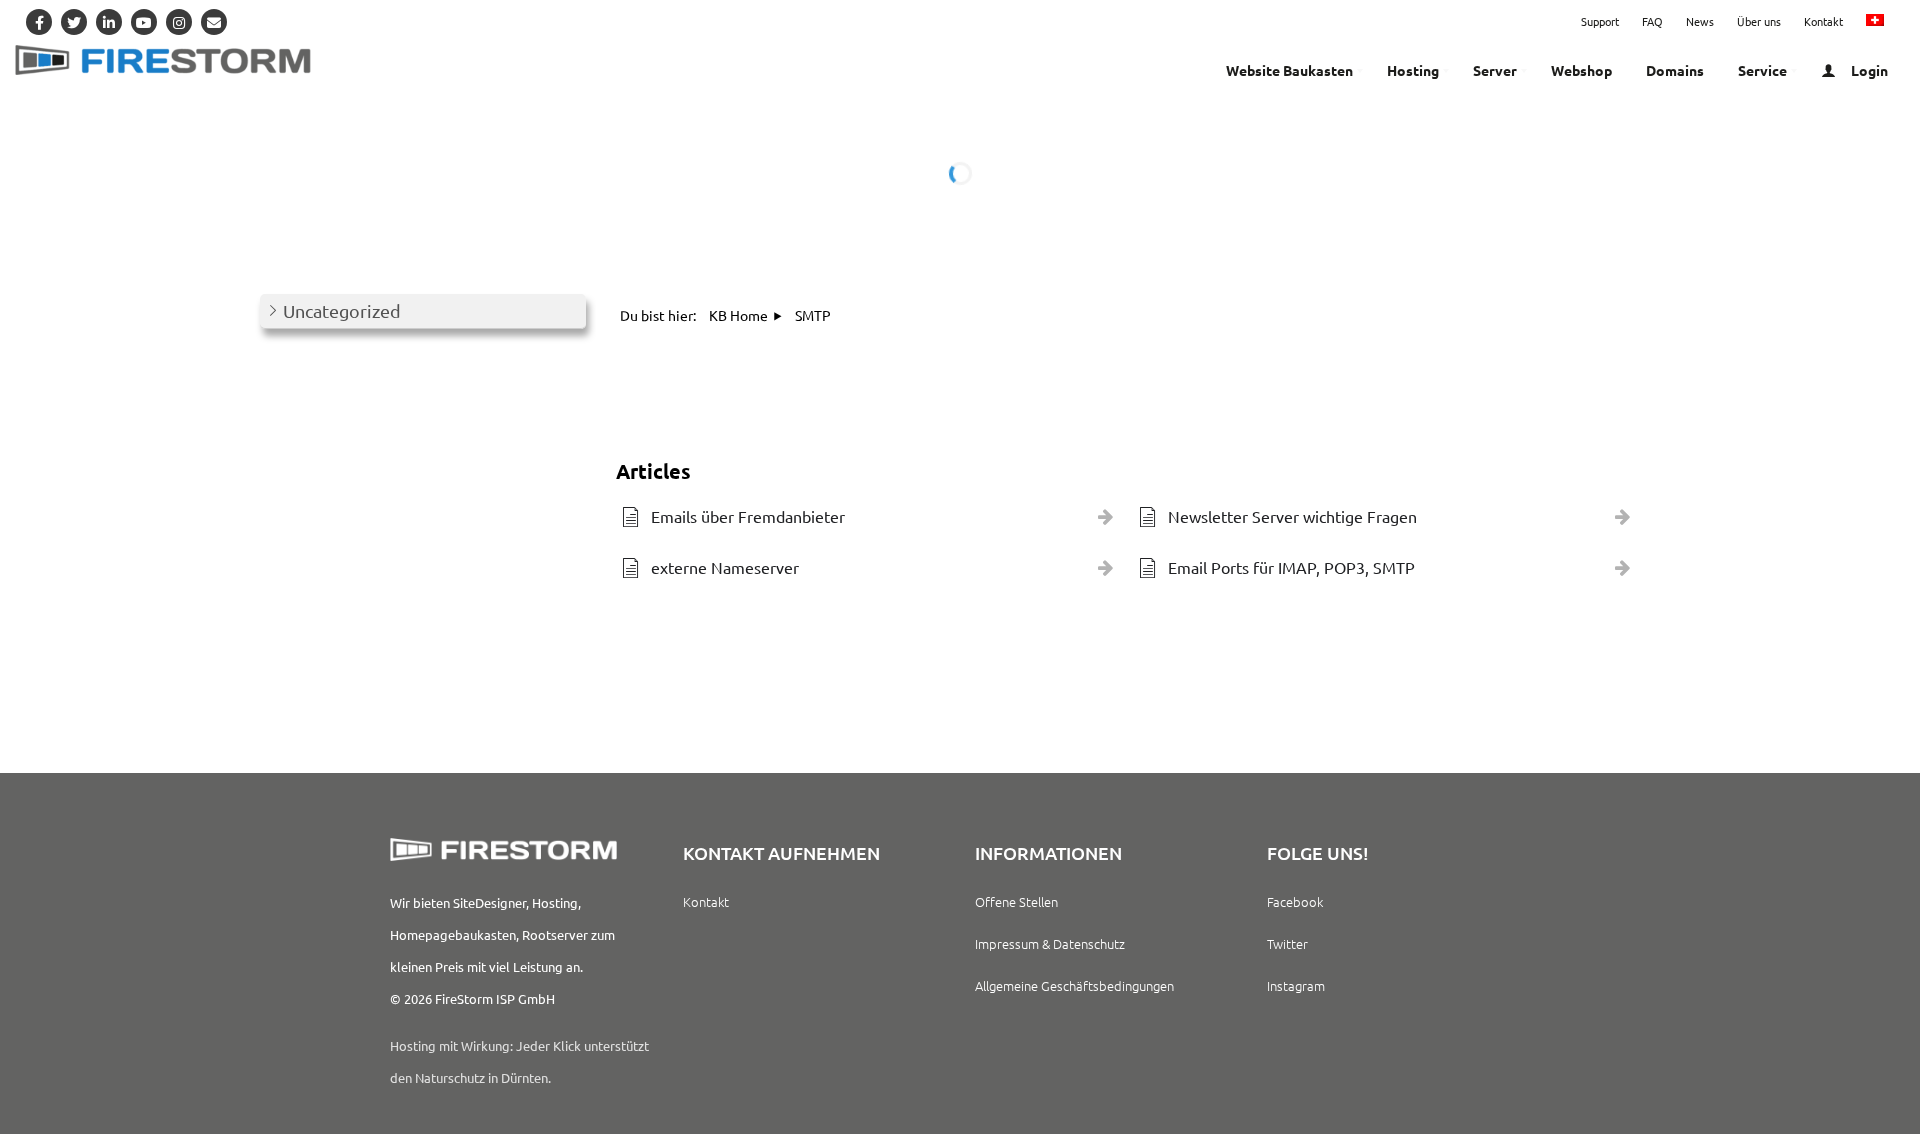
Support (1600, 21)
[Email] (214, 22)
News (1700, 21)
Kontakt (1823, 21)
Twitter (1287, 943)
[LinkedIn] (109, 22)
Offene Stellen (1016, 901)
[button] (423, 311)
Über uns (1759, 21)
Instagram (1296, 985)
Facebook (1295, 901)
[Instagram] (179, 22)
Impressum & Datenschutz (1050, 943)
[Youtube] (144, 22)
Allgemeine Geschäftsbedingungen (1074, 985)
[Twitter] (74, 22)
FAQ (1652, 21)
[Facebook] (39, 22)
